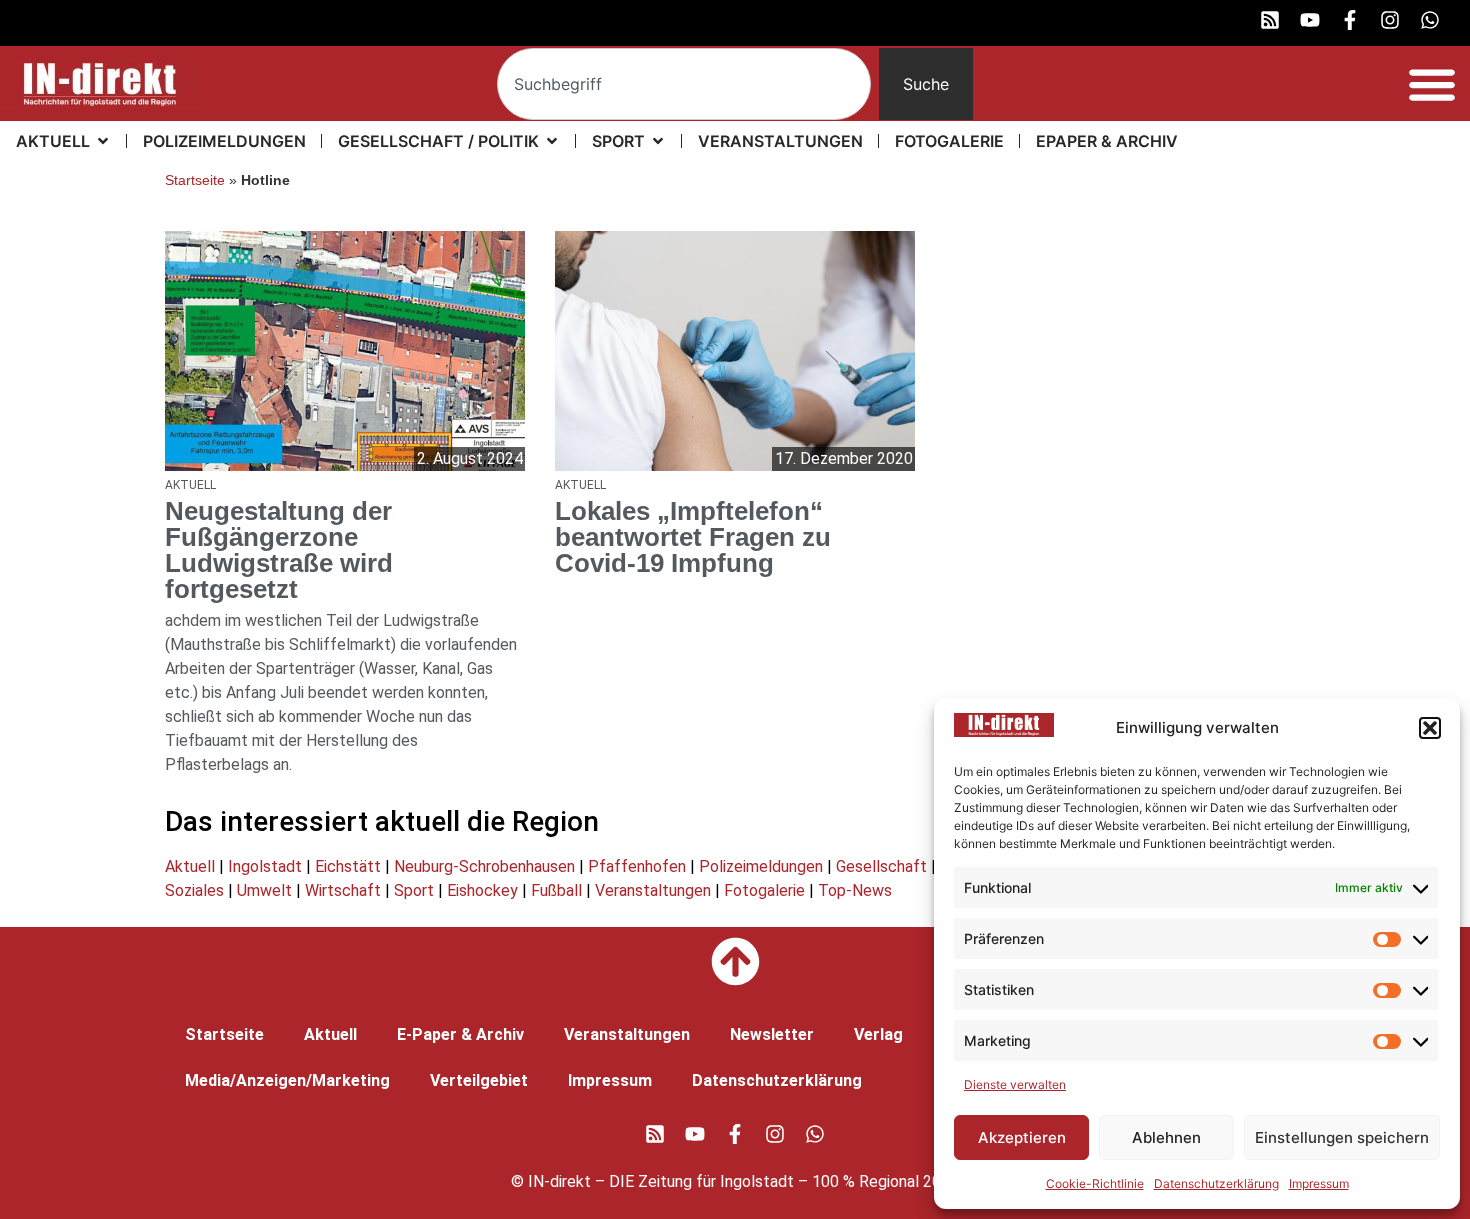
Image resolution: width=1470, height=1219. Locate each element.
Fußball (556, 890)
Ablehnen (1166, 1137)
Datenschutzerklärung (1216, 1183)
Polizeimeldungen (761, 866)
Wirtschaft (343, 890)
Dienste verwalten (1015, 1084)
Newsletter (772, 1034)
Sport (414, 890)
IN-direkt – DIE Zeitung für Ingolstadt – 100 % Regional (723, 1181)
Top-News (855, 890)
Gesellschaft (881, 866)
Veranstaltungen (653, 890)
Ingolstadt (265, 866)
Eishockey (482, 890)
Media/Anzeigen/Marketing (287, 1080)
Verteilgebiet (479, 1080)
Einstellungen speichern (1342, 1137)
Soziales (194, 890)
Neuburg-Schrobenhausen (484, 866)
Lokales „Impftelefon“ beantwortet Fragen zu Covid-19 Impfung (693, 537)
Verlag (878, 1034)
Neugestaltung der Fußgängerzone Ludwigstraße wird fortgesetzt (279, 550)
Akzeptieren (1022, 1137)
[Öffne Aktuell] (103, 141)
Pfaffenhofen (637, 866)
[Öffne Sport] (658, 141)
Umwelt (264, 890)
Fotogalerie (764, 890)
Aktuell (190, 866)
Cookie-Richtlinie (1095, 1183)
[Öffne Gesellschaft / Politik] (552, 141)
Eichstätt (348, 866)
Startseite (195, 180)
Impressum (1319, 1183)
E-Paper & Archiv (460, 1034)
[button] (1430, 728)
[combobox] (684, 84)
